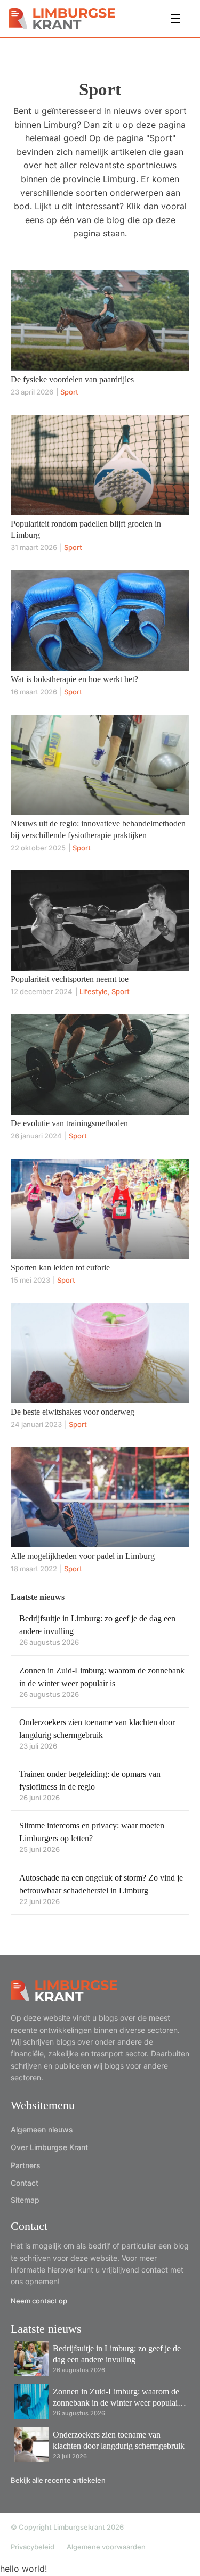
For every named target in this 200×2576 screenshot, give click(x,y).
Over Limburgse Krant (49, 2147)
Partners (26, 2165)
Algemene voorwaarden (106, 2547)
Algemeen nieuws (42, 2130)
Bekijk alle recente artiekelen (58, 2480)
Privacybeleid (33, 2547)
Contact (25, 2183)
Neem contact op (39, 2301)
